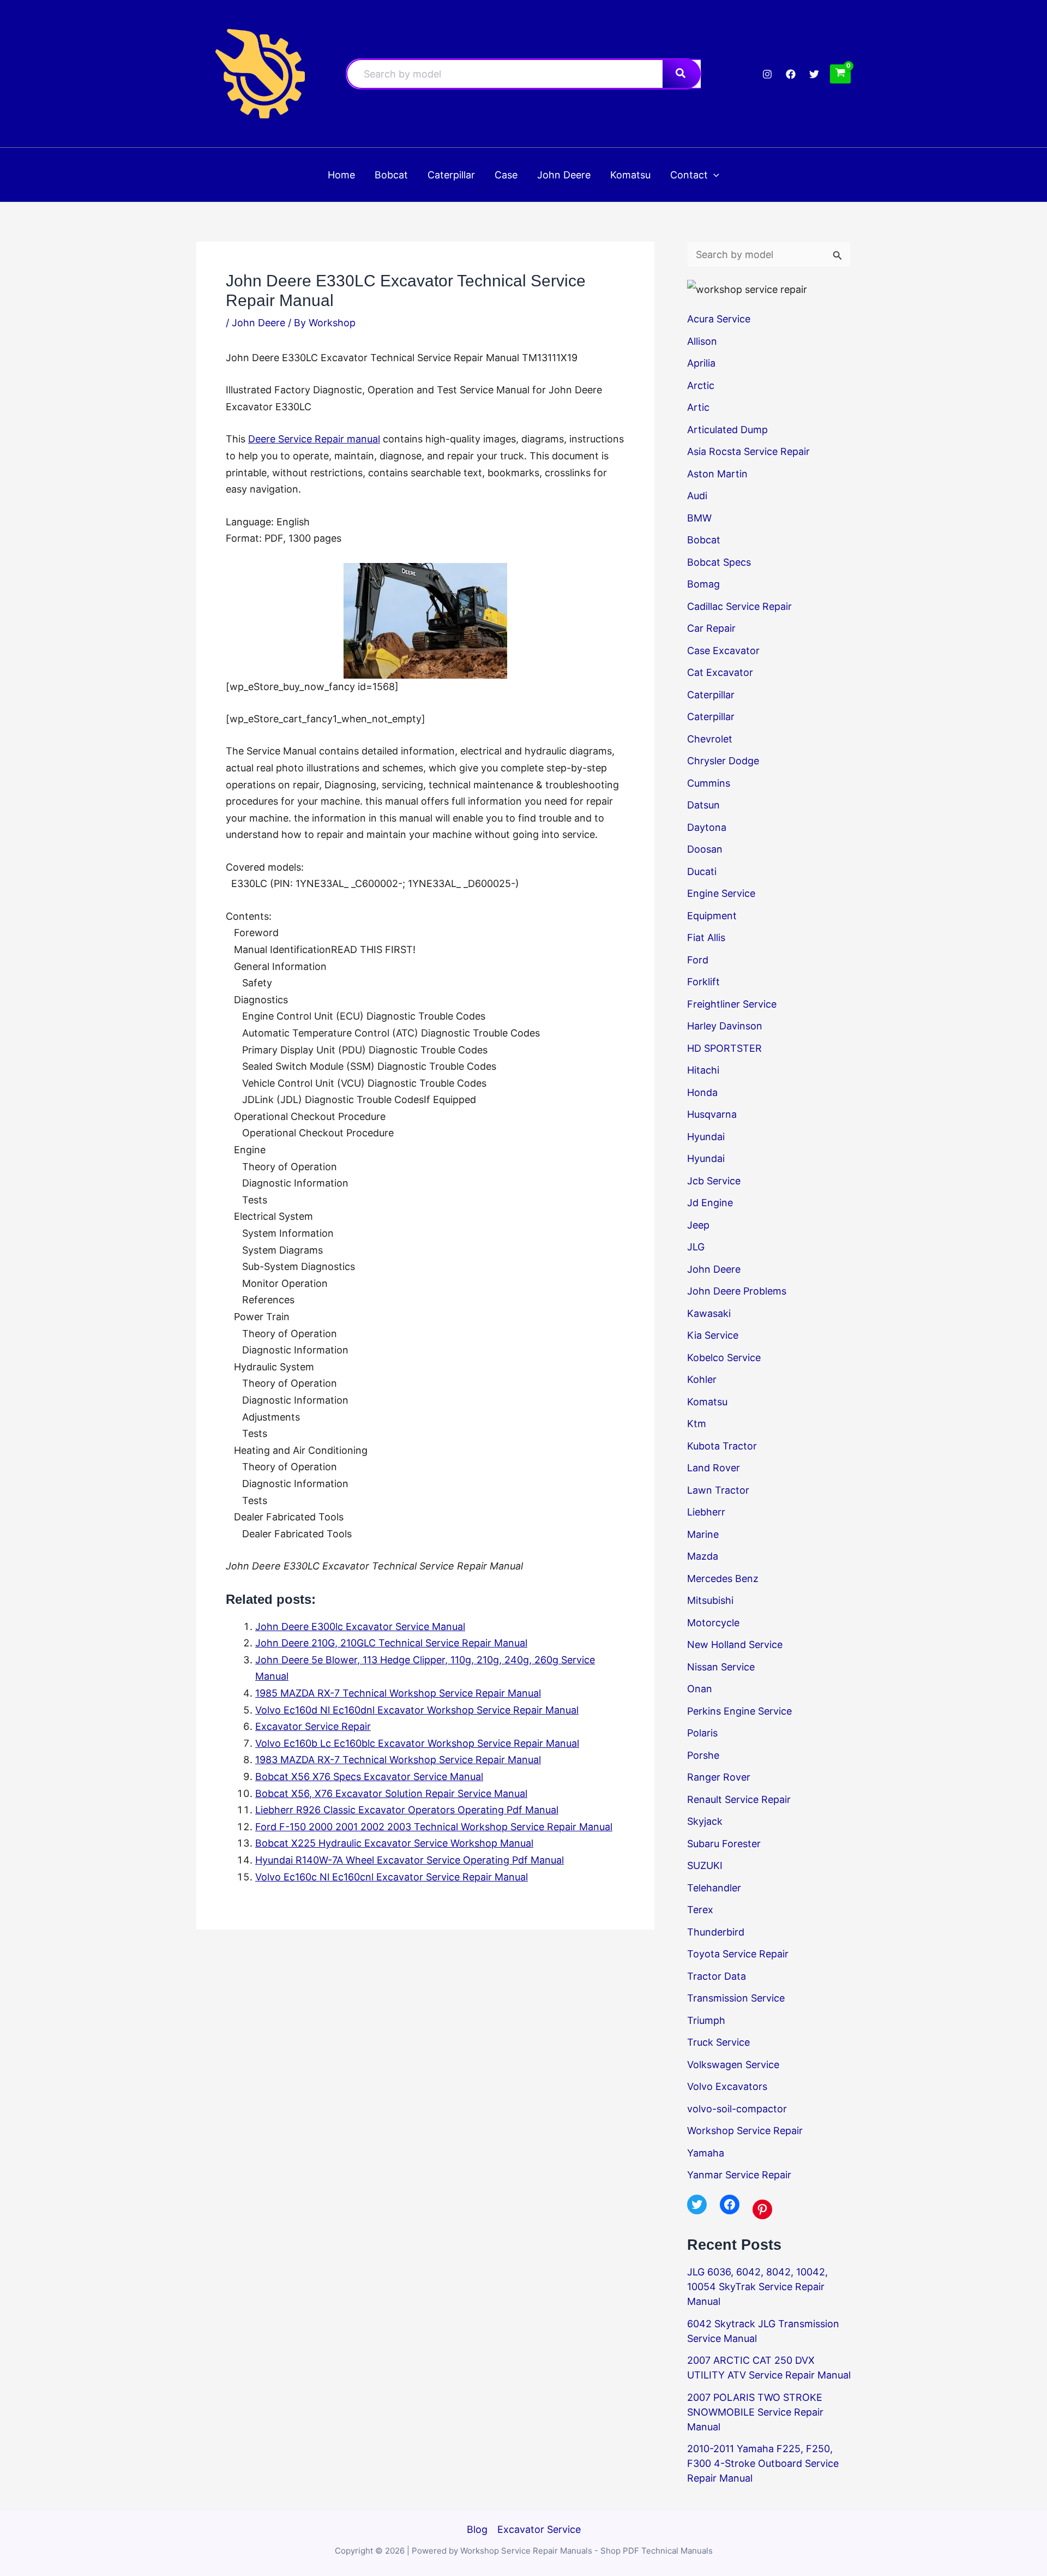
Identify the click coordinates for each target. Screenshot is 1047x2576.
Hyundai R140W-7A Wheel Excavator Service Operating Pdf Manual (410, 1860)
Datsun (703, 805)
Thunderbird (716, 1932)
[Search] (682, 74)
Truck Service (718, 2042)
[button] (714, 175)
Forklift (703, 982)
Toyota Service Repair (738, 1954)
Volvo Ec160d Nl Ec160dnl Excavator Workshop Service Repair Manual (417, 1710)
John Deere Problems (737, 1291)
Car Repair (711, 628)
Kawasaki (709, 1313)
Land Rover (714, 1468)
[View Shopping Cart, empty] (840, 74)
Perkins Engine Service (739, 1711)
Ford (698, 960)
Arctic (701, 385)
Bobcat (704, 540)
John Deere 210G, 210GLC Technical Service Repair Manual (391, 1643)
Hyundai (706, 1137)
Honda (702, 1092)
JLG (696, 1247)
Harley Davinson (725, 1026)
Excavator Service (539, 2529)
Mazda (703, 1556)
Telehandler (714, 1888)
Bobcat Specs (719, 562)
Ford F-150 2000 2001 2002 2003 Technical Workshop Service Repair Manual (434, 1827)
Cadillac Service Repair (739, 606)
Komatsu (707, 1402)
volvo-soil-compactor (737, 2109)
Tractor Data (717, 1976)
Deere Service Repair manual (314, 439)
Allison (702, 341)
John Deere (258, 323)
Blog (477, 2529)
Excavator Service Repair (313, 1726)
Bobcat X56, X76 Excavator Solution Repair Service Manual (391, 1793)
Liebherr (706, 1512)
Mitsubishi (710, 1600)
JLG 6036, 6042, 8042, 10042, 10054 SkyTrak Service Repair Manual (757, 2287)
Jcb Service (714, 1181)
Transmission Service (736, 1998)
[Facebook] (791, 74)
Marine (703, 1534)
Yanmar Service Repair (739, 2175)
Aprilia (701, 363)
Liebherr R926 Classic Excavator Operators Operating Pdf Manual (407, 1810)
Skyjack (705, 1821)
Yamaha (706, 2153)
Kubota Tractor (722, 1446)
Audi (697, 496)
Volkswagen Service (733, 2065)
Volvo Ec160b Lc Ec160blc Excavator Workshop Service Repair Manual (417, 1743)
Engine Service (721, 893)
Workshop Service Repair (745, 2131)
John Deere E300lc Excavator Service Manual (360, 1627)
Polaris (702, 1733)
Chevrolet (710, 739)
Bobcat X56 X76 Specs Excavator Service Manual (369, 1777)
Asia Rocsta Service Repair (748, 451)
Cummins (709, 783)
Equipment (712, 916)
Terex (700, 1910)
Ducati (702, 871)
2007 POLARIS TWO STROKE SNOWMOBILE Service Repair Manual (755, 2412)
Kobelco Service (724, 1358)
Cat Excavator (720, 672)
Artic (698, 407)
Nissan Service (721, 1667)
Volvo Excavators (727, 2086)
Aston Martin (717, 474)
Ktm (697, 1424)
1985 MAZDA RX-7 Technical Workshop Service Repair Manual (398, 1693)
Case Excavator (723, 651)
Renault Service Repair (739, 1799)
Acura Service (719, 319)
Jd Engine (710, 1203)
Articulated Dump (727, 430)
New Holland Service (735, 1645)
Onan (700, 1689)
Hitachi (703, 1070)
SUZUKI (705, 1865)
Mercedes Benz (723, 1578)
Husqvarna (712, 1114)
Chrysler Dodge (723, 761)
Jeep (698, 1225)
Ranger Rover (719, 1777)
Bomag (703, 584)
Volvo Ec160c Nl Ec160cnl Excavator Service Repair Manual (392, 1877)
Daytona (707, 827)
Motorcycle (713, 1623)
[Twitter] (814, 74)
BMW (699, 518)
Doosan (705, 849)
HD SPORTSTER (724, 1048)
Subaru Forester (724, 1844)
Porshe (703, 1755)
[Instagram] (767, 74)
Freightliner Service (732, 1004)
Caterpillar (711, 695)
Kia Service (713, 1335)
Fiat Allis (706, 937)
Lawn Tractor (718, 1490)
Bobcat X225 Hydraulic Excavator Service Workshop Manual (394, 1843)
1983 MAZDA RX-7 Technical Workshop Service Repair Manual (398, 1760)
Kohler (702, 1379)
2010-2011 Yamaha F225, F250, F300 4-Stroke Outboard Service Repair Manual (763, 2463)
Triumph (706, 2020)
